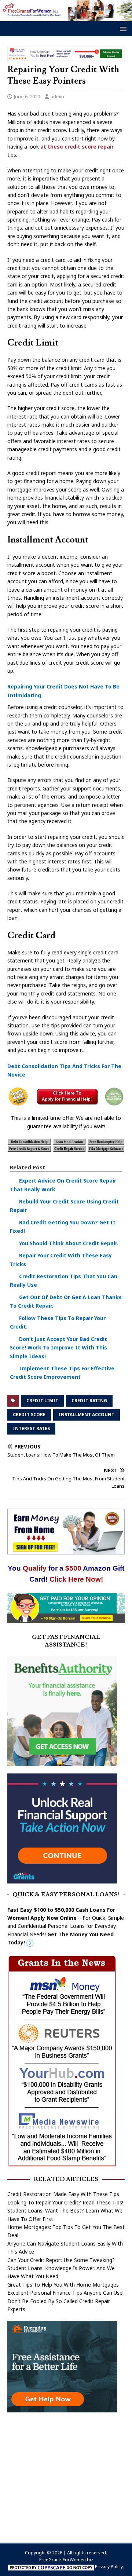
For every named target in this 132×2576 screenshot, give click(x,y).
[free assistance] (62, 2408)
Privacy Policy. (109, 2567)
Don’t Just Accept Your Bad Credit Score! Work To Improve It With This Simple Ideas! (58, 1348)
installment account (87, 1415)
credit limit (42, 1401)
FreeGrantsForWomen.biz (66, 2560)
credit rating (89, 1401)
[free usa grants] (62, 1879)
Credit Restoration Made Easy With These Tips (63, 2194)
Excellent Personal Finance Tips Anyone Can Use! (65, 2293)
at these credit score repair (76, 147)
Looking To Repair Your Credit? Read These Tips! (65, 2202)
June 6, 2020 (27, 96)
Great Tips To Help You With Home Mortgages (63, 2285)
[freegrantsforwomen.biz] (66, 17)
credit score (29, 1415)
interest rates (31, 1428)
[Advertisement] (66, 2474)
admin (57, 96)
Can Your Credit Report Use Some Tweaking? (61, 2260)
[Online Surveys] (66, 1619)
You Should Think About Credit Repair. (69, 1243)
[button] (122, 28)
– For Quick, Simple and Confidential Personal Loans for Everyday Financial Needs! (66, 1926)
